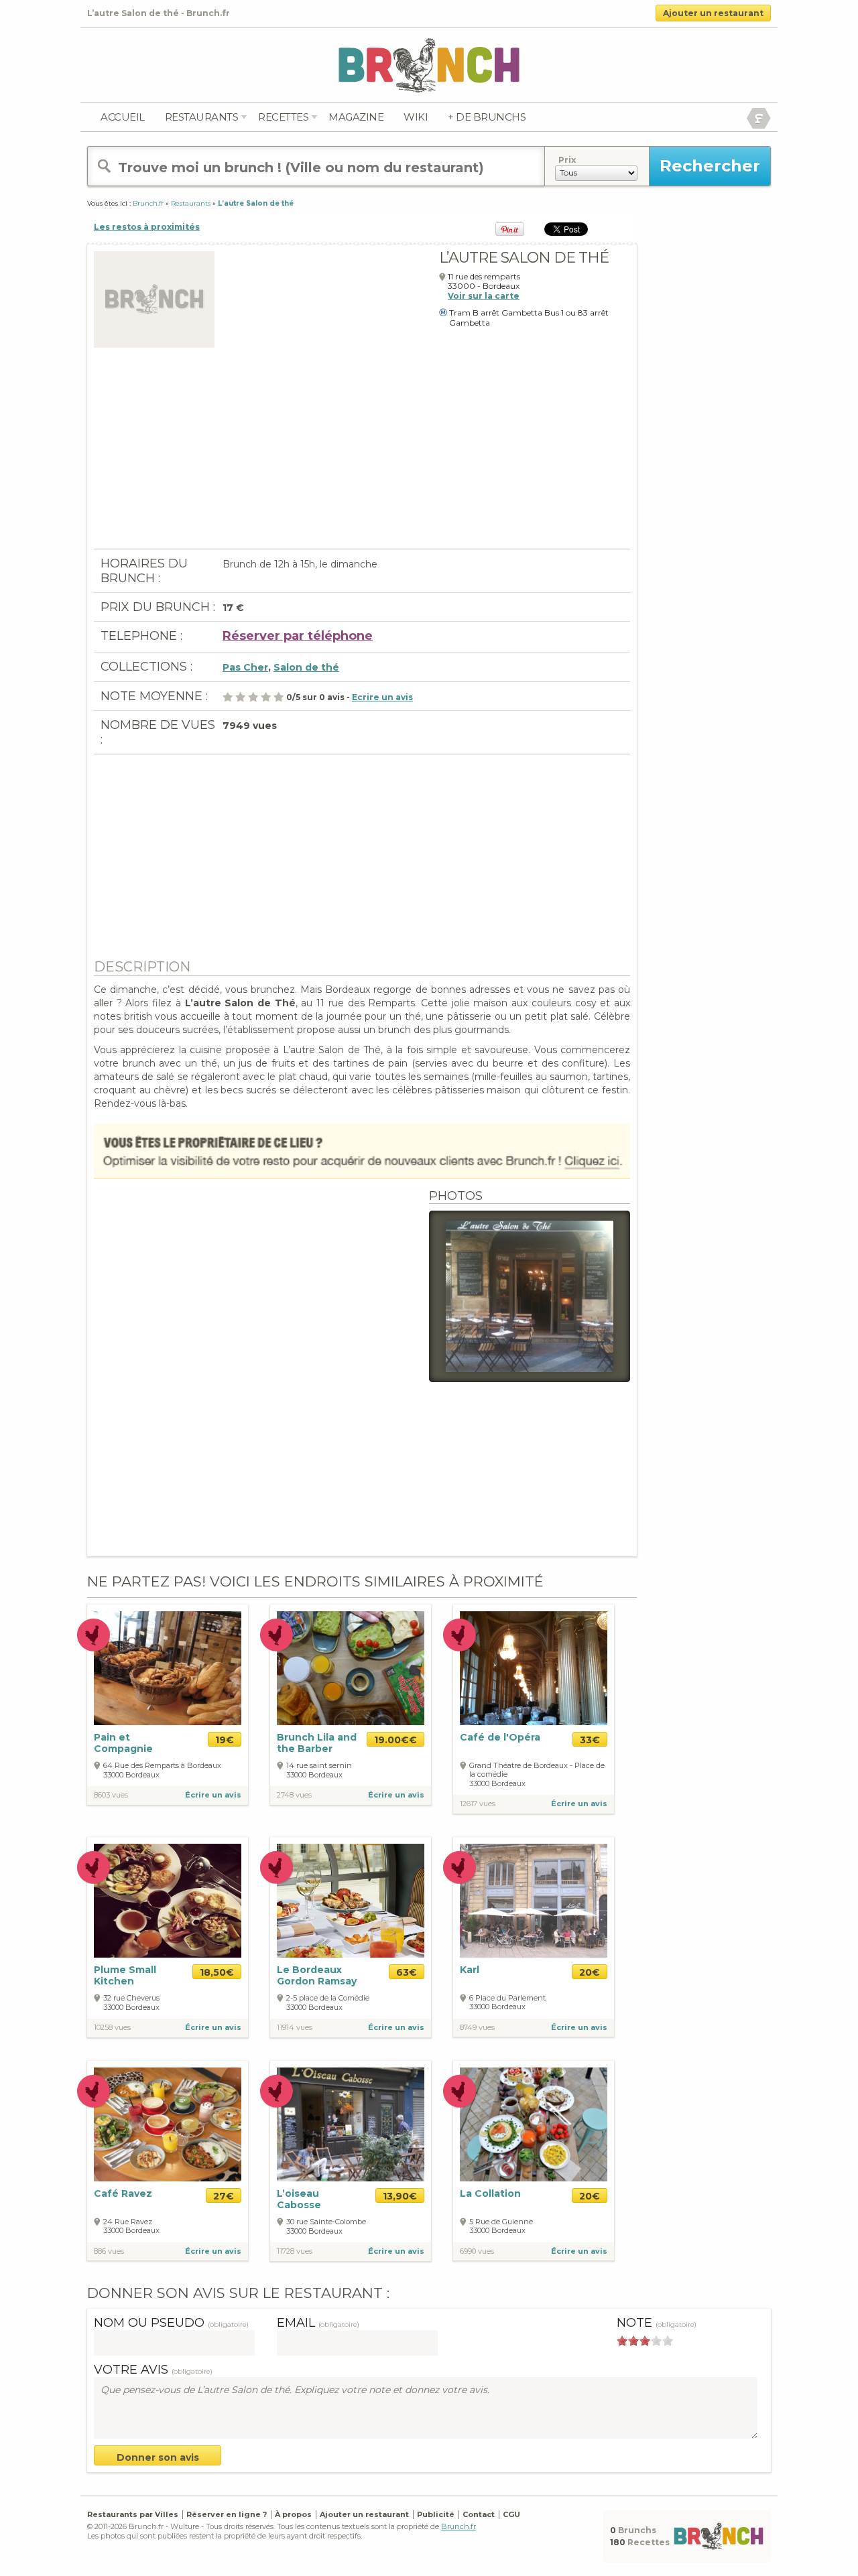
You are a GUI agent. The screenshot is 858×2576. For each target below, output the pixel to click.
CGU (511, 2514)
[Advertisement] (362, 455)
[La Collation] (534, 2124)
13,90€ (400, 2196)
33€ (590, 1740)
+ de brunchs (487, 117)
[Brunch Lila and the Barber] (351, 1668)
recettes (283, 117)
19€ (225, 1740)
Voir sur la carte (484, 296)
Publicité (436, 2514)
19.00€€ (395, 1740)
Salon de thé (306, 667)
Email (318, 2323)
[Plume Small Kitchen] (168, 1900)
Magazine (356, 117)
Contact (479, 2514)
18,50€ (217, 1972)
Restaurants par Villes (133, 2514)
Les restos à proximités (147, 227)
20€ (590, 1972)
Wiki (416, 117)
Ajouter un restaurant (713, 13)
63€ (407, 1972)
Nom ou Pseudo (171, 2323)
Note (657, 2323)
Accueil (123, 117)
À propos (293, 2514)
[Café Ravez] (168, 2124)
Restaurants (202, 117)
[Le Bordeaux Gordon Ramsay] (351, 1901)
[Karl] (534, 1900)
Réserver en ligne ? (227, 2514)
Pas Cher (245, 667)
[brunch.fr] (429, 65)
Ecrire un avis (382, 697)
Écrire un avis (213, 1795)
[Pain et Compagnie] (168, 1667)
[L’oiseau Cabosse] (351, 2123)
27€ (224, 2196)
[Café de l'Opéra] (534, 1667)
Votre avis (153, 2370)
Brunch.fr (458, 2526)
